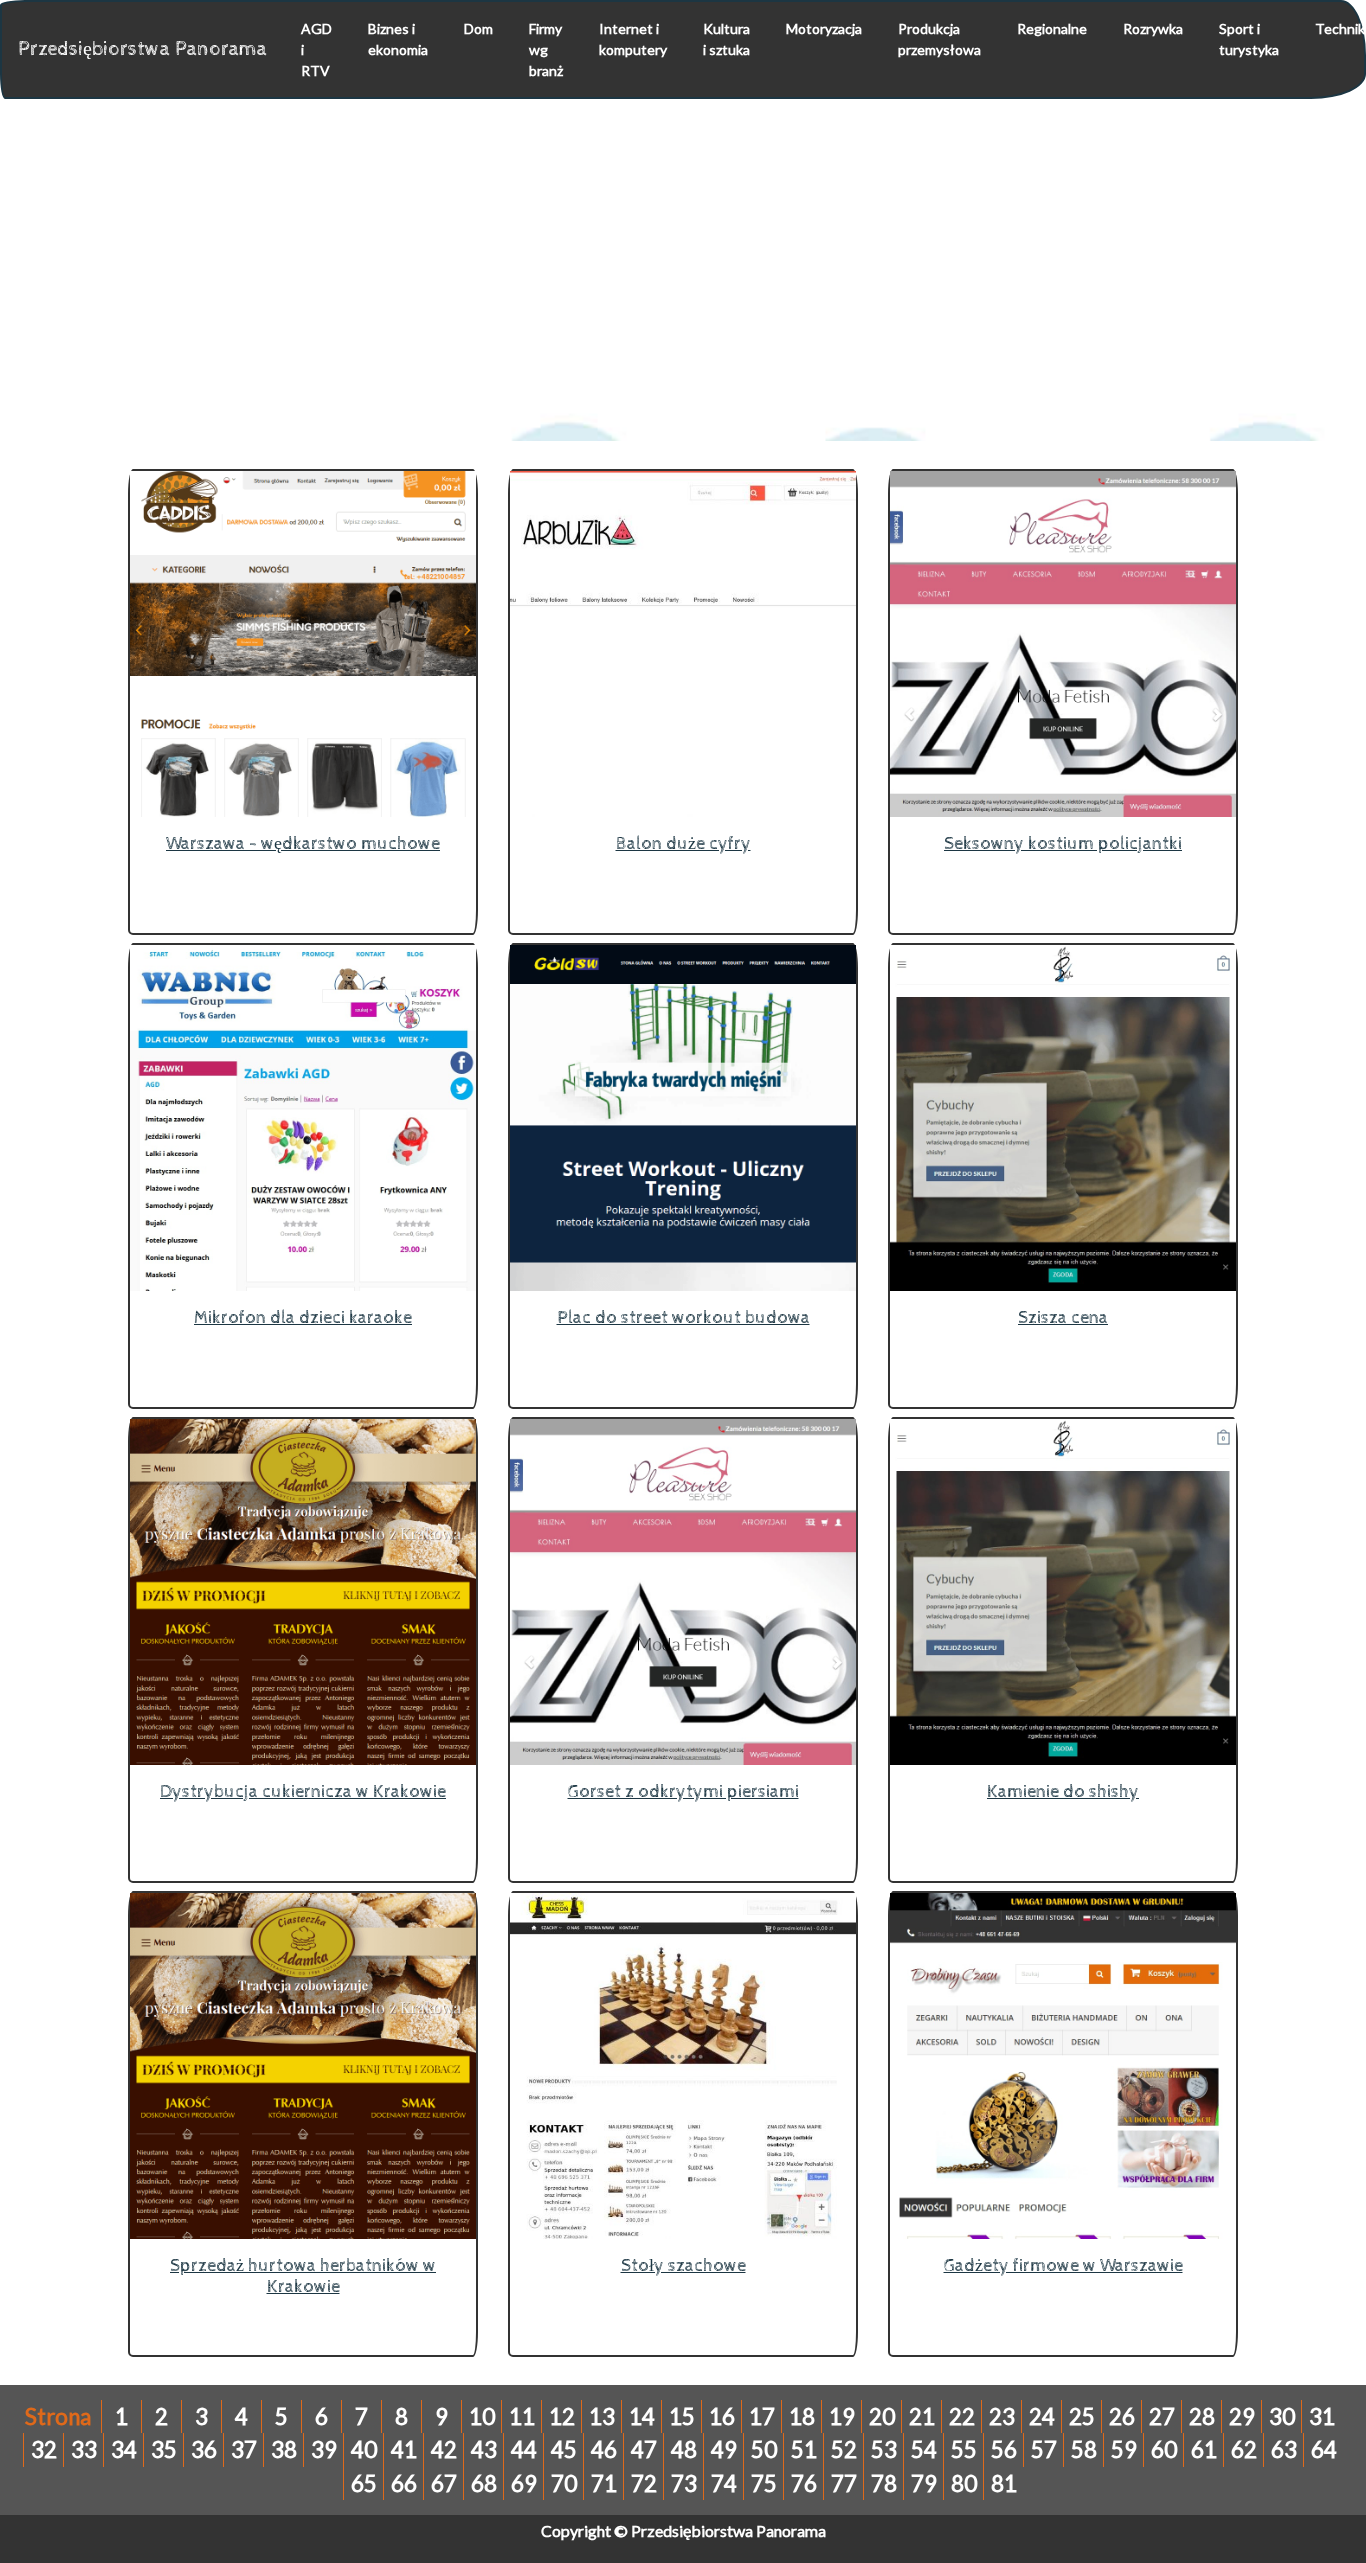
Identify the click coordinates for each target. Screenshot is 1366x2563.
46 (604, 2449)
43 (484, 2449)
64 (1324, 2449)
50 (764, 2449)
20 (882, 2416)
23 (1002, 2416)
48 (684, 2449)
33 (84, 2449)
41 (404, 2449)
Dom (478, 28)
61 (1204, 2449)
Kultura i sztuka (726, 39)
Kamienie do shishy (1063, 1791)
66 (404, 2483)
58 (1084, 2449)
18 (802, 2416)
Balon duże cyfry (683, 843)
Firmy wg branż (546, 49)
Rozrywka (1153, 28)
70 (564, 2483)
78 (884, 2483)
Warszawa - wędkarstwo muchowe (303, 843)
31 (1322, 2416)
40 (364, 2449)
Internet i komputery (633, 39)
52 (844, 2449)
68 (484, 2483)
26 (1122, 2416)
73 (684, 2483)
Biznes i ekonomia (398, 39)
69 (524, 2483)
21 (922, 2416)
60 (1164, 2449)
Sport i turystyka (1249, 39)
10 (482, 2416)
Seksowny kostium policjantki (1063, 843)
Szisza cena (1063, 1317)
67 (444, 2483)
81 (1004, 2483)
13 (602, 2416)
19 (842, 2416)
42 (444, 2449)
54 (924, 2449)
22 (962, 2416)
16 (722, 2416)
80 (964, 2483)
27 (1162, 2416)
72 (644, 2483)
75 (764, 2483)
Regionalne (1052, 28)
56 (1004, 2449)
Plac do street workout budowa (683, 1317)
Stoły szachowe (683, 2265)
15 (682, 2416)
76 (804, 2483)
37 (244, 2449)
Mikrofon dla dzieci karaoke (303, 1317)
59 (1124, 2449)
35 (164, 2449)
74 (724, 2483)
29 (1242, 2416)
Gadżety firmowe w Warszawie (1063, 2265)
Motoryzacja (824, 28)
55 (964, 2449)
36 (204, 2449)
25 (1082, 2416)
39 (324, 2449)
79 (924, 2483)
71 (604, 2483)
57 (1044, 2449)
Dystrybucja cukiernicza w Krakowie (303, 1791)
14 (642, 2416)
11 (522, 2416)
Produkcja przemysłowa (939, 39)
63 (1284, 2449)
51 (804, 2449)
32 (44, 2449)
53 (884, 2449)
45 (564, 2449)
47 (644, 2449)
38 (284, 2449)
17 (762, 2416)
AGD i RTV (316, 49)
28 (1202, 2416)
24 (1042, 2416)
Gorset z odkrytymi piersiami (683, 1791)
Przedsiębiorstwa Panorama (142, 49)
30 (1282, 2416)
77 (844, 2483)
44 (524, 2449)
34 (124, 2449)
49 (724, 2449)
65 (364, 2483)
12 (562, 2416)
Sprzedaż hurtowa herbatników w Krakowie (303, 2276)
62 (1244, 2449)
